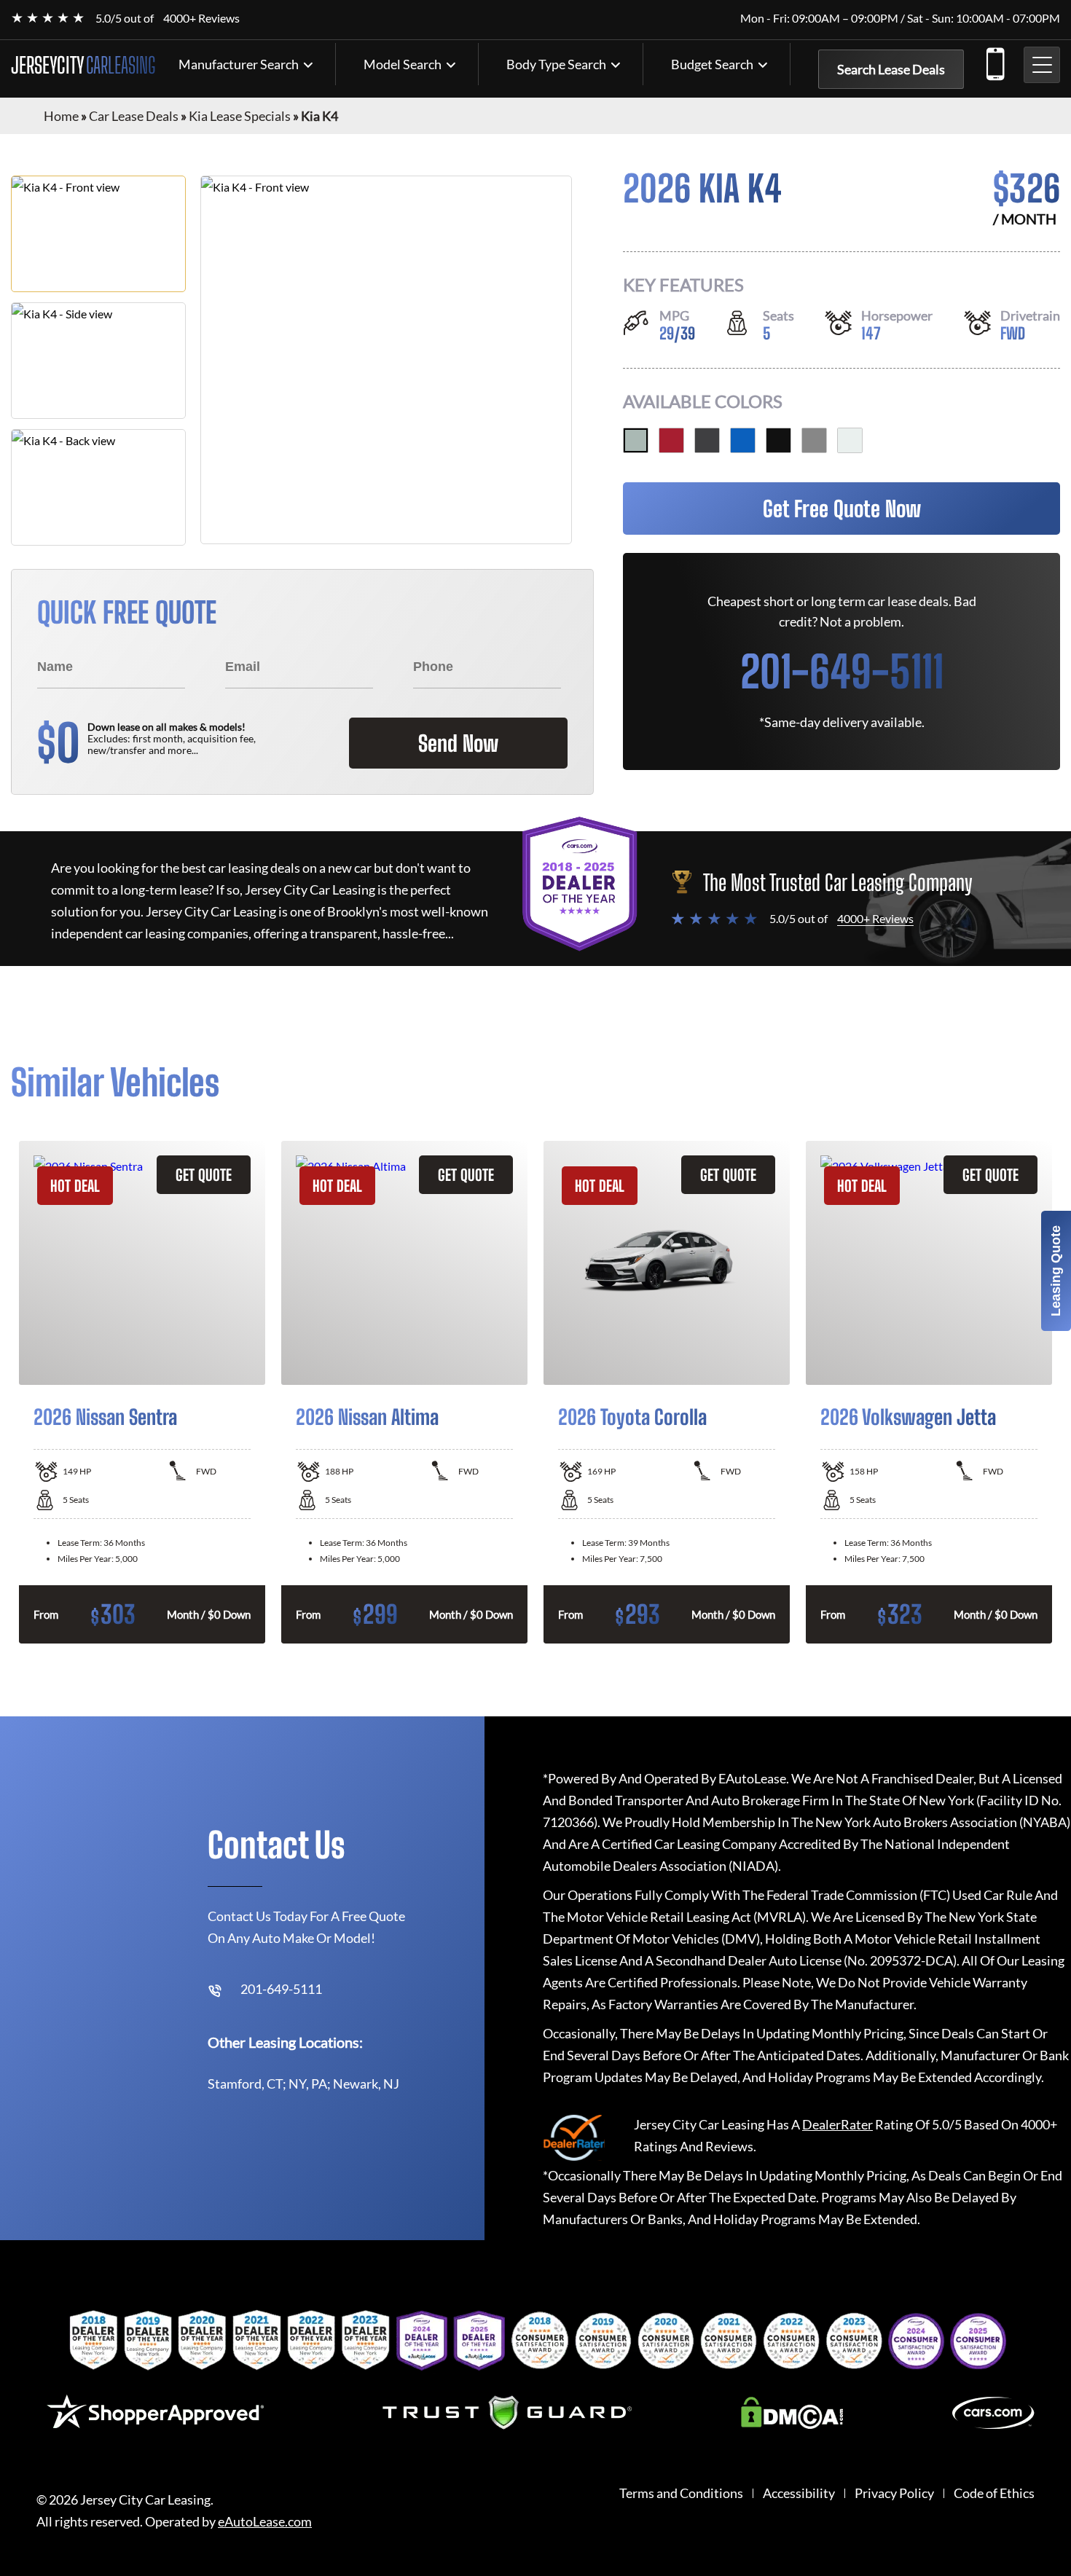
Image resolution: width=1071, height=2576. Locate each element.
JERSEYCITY (83, 65)
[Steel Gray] (814, 440)
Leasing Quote (1056, 1271)
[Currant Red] (671, 440)
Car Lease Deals (134, 116)
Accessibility (799, 2493)
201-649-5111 (994, 61)
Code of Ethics (994, 2493)
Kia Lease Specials (240, 116)
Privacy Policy (894, 2493)
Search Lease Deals (891, 69)
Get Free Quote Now (842, 508)
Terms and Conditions (681, 2493)
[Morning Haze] (636, 440)
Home (61, 116)
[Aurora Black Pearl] (778, 440)
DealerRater (837, 2124)
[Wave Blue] (743, 440)
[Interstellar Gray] (707, 440)
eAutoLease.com (265, 2522)
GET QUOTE (204, 1175)
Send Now (458, 743)
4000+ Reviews (201, 18)
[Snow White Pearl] (850, 440)
